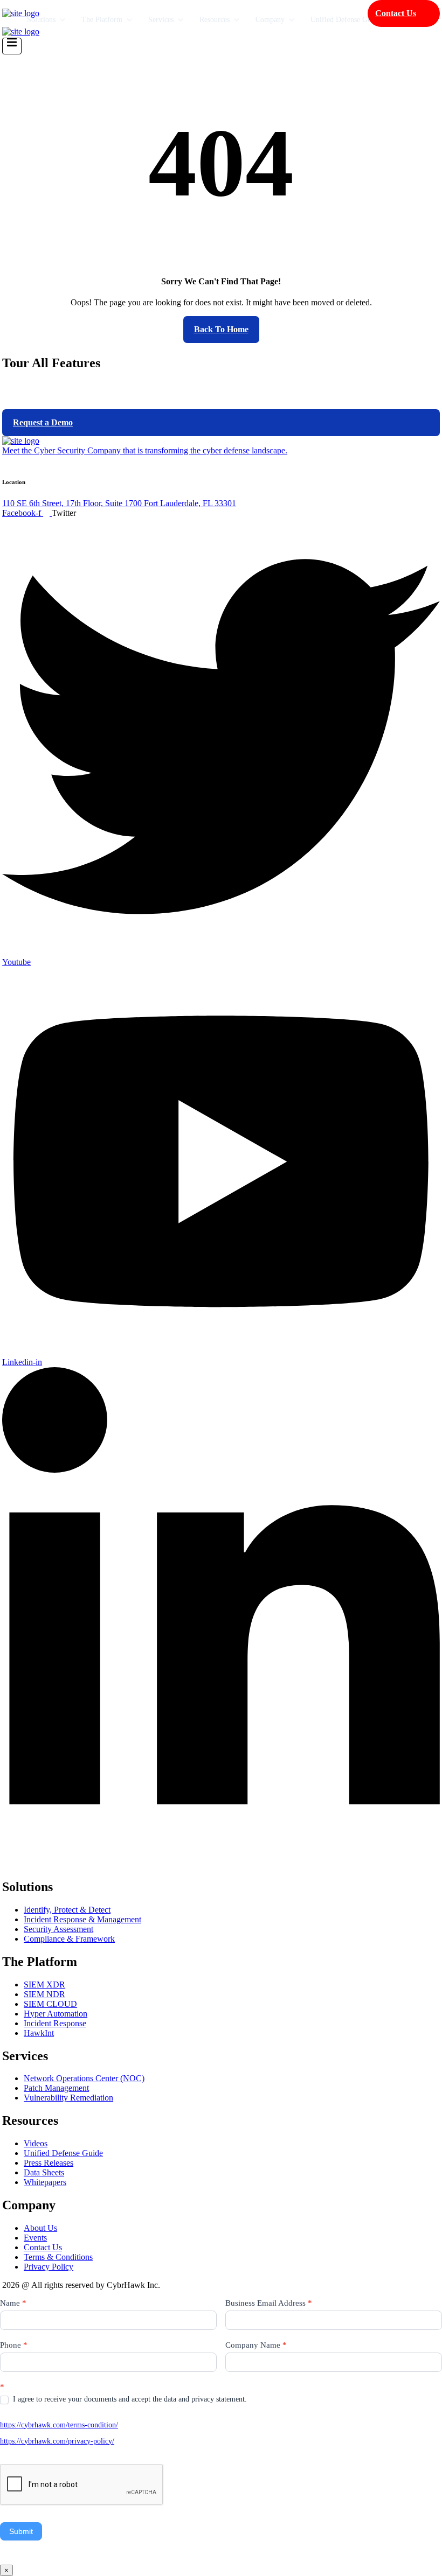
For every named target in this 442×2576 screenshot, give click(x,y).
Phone (14, 2345)
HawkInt (39, 2033)
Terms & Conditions (58, 2257)
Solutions (41, 20)
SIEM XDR (44, 1984)
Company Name (256, 2345)
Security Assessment (58, 1929)
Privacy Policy (49, 2267)
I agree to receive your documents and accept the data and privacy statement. (129, 2399)
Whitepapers (45, 2182)
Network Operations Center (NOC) (84, 2078)
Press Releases (49, 2163)
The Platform (102, 20)
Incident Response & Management (82, 1919)
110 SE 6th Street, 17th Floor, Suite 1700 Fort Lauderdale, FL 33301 (119, 503)
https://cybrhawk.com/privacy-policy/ (57, 2441)
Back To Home (221, 329)
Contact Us (396, 13)
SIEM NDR (44, 1994)
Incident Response (55, 2023)
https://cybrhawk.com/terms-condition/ (59, 2425)
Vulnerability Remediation (68, 2098)
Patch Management (56, 2088)
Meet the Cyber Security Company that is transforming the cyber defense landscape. (145, 450)
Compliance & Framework (69, 1939)
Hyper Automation (56, 2014)
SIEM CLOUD (50, 2004)
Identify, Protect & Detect (67, 1910)
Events (35, 2238)
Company (270, 20)
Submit (21, 2531)
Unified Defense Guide (346, 20)
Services (161, 20)
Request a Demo (43, 422)
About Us (40, 2228)
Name (13, 2303)
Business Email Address (269, 2303)
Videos (36, 2143)
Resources (215, 20)
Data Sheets (44, 2172)
